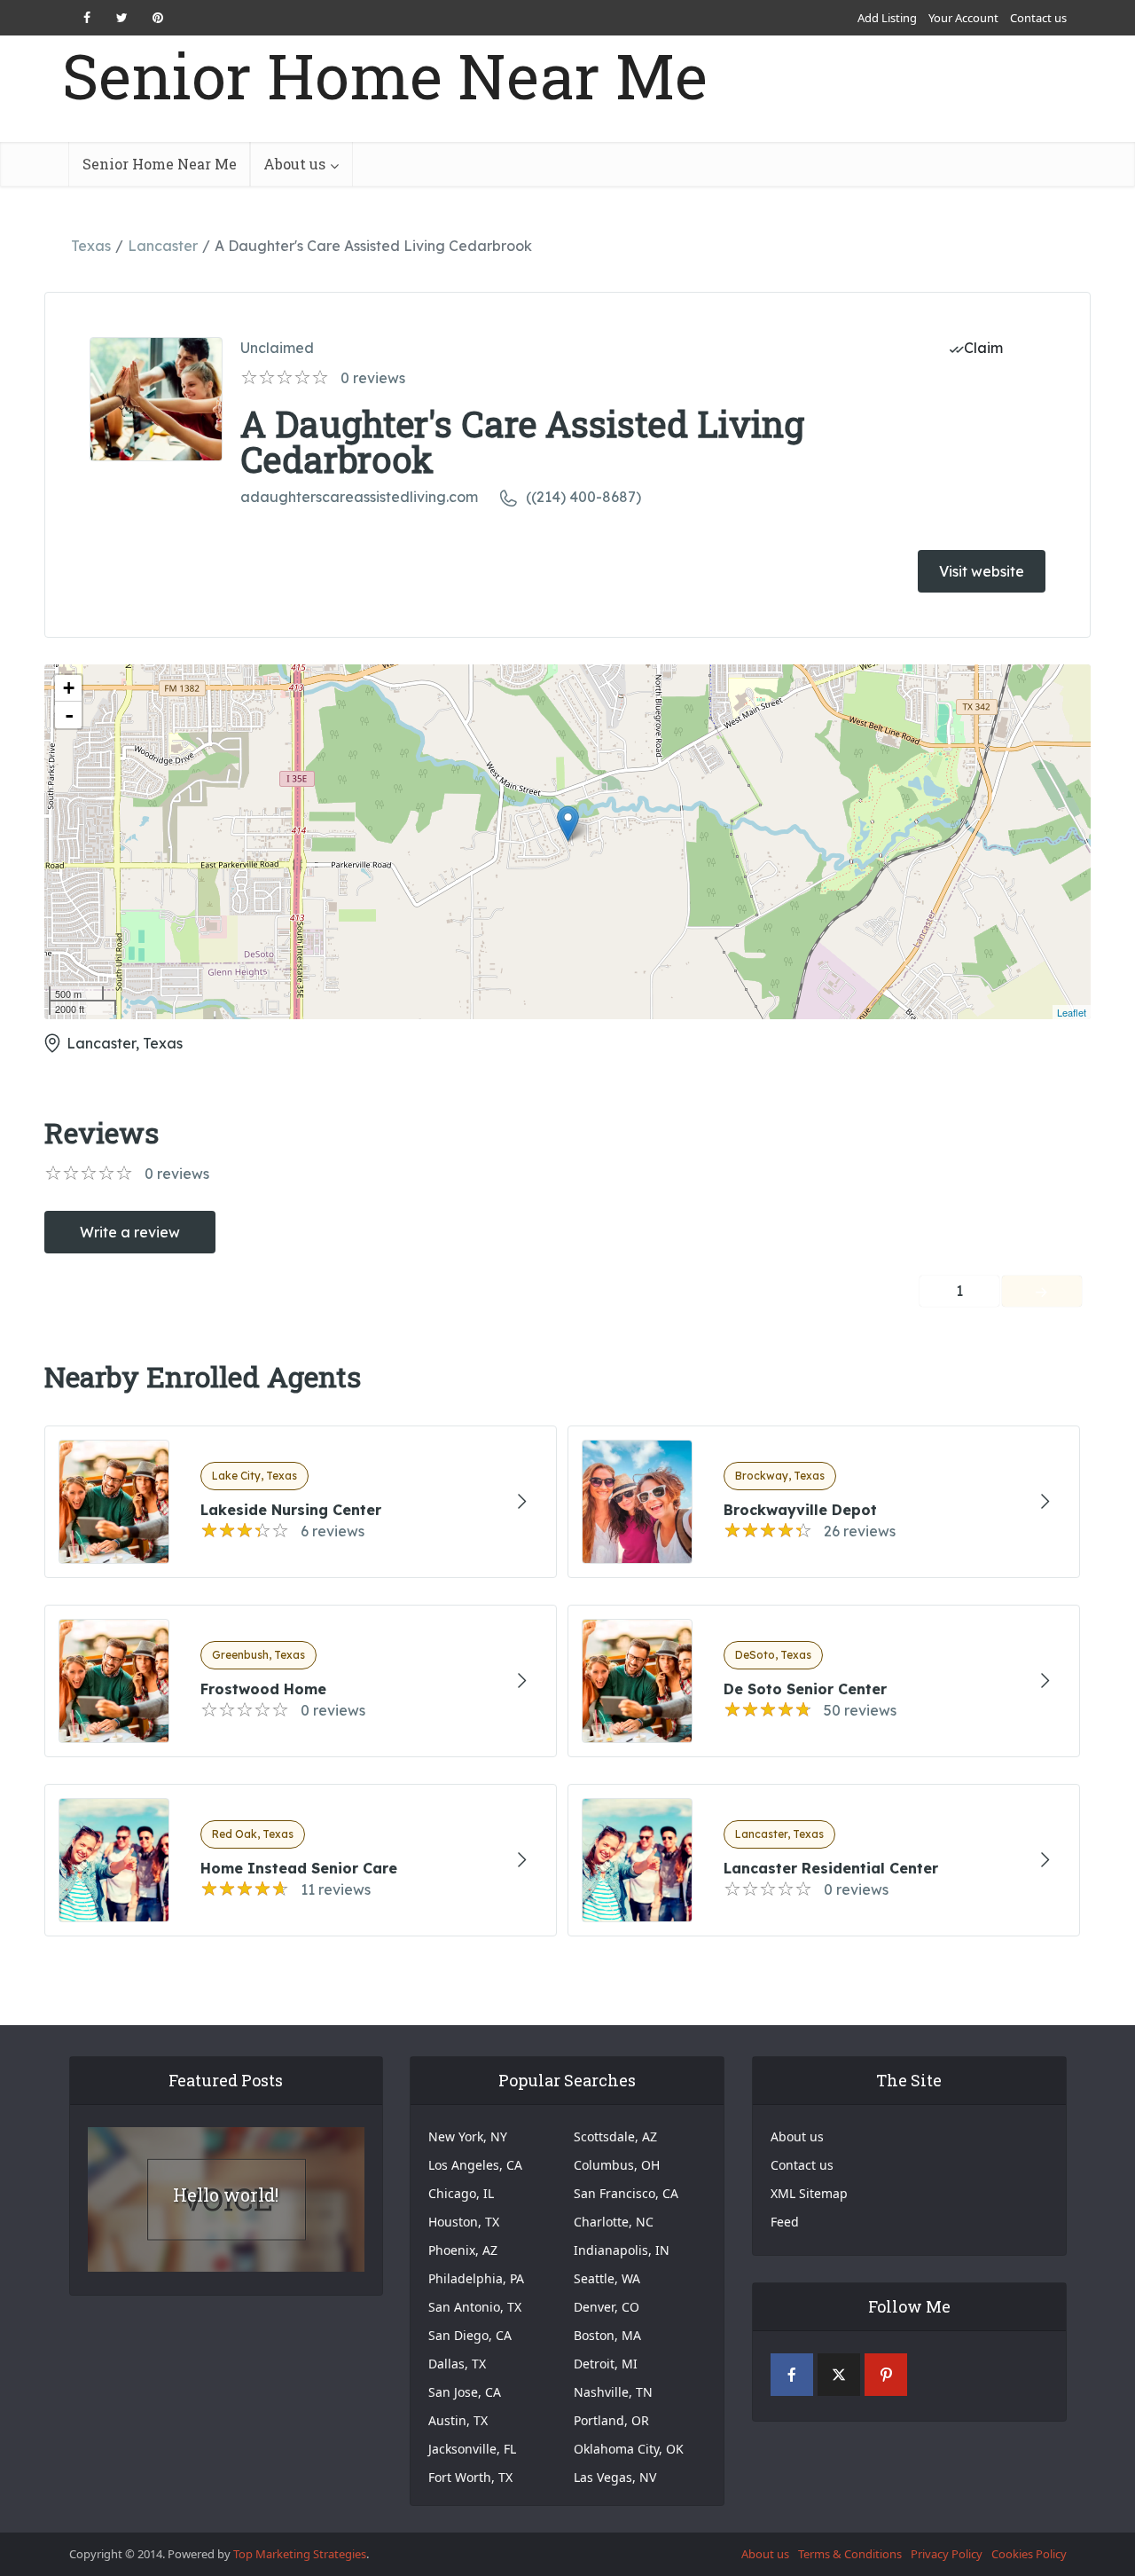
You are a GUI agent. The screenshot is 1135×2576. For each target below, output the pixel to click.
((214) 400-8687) (583, 497)
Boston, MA (607, 2335)
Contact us (1038, 18)
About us (294, 164)
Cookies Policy (1029, 2554)
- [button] (69, 715)
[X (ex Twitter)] (839, 2375)
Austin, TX (458, 2420)
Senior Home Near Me (385, 76)
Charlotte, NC (614, 2222)
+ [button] (69, 688)
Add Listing (887, 18)
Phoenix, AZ (463, 2250)
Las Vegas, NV (615, 2477)
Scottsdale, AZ (615, 2136)
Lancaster (163, 246)
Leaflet (1072, 1012)
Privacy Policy (947, 2554)
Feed (785, 2222)
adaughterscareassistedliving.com (359, 497)
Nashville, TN (613, 2392)
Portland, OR (611, 2420)
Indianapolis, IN (622, 2250)
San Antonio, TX (475, 2307)
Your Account (963, 18)
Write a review (130, 1232)
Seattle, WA (607, 2278)
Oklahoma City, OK (629, 2449)
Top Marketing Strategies (300, 2554)
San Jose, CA (465, 2392)
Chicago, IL (461, 2193)
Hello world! (226, 2195)
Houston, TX (464, 2222)
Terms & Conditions (850, 2554)
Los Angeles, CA (475, 2165)
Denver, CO (607, 2307)
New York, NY (468, 2136)
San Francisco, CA (626, 2193)
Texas (91, 246)
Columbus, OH (617, 2165)
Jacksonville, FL (472, 2449)
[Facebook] (792, 2375)
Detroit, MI (606, 2364)
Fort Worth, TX (470, 2477)
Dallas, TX (457, 2364)
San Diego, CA (470, 2335)
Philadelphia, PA (476, 2278)
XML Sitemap (809, 2193)
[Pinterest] (886, 2375)
